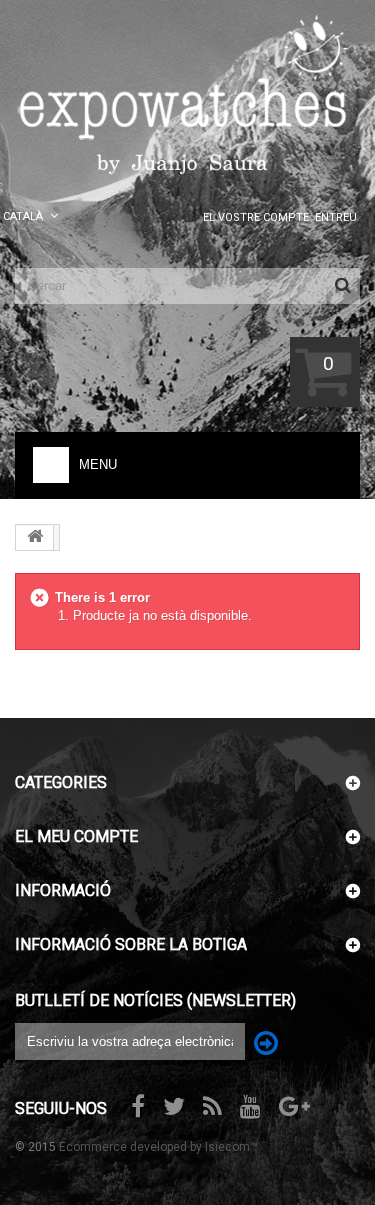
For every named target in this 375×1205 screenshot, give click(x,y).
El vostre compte (256, 217)
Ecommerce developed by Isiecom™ (158, 1147)
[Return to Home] (35, 538)
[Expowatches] (187, 95)
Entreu (336, 217)
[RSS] (212, 1104)
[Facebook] (138, 1104)
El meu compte (76, 836)
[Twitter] (174, 1104)
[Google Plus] (294, 1104)
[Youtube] (250, 1104)
